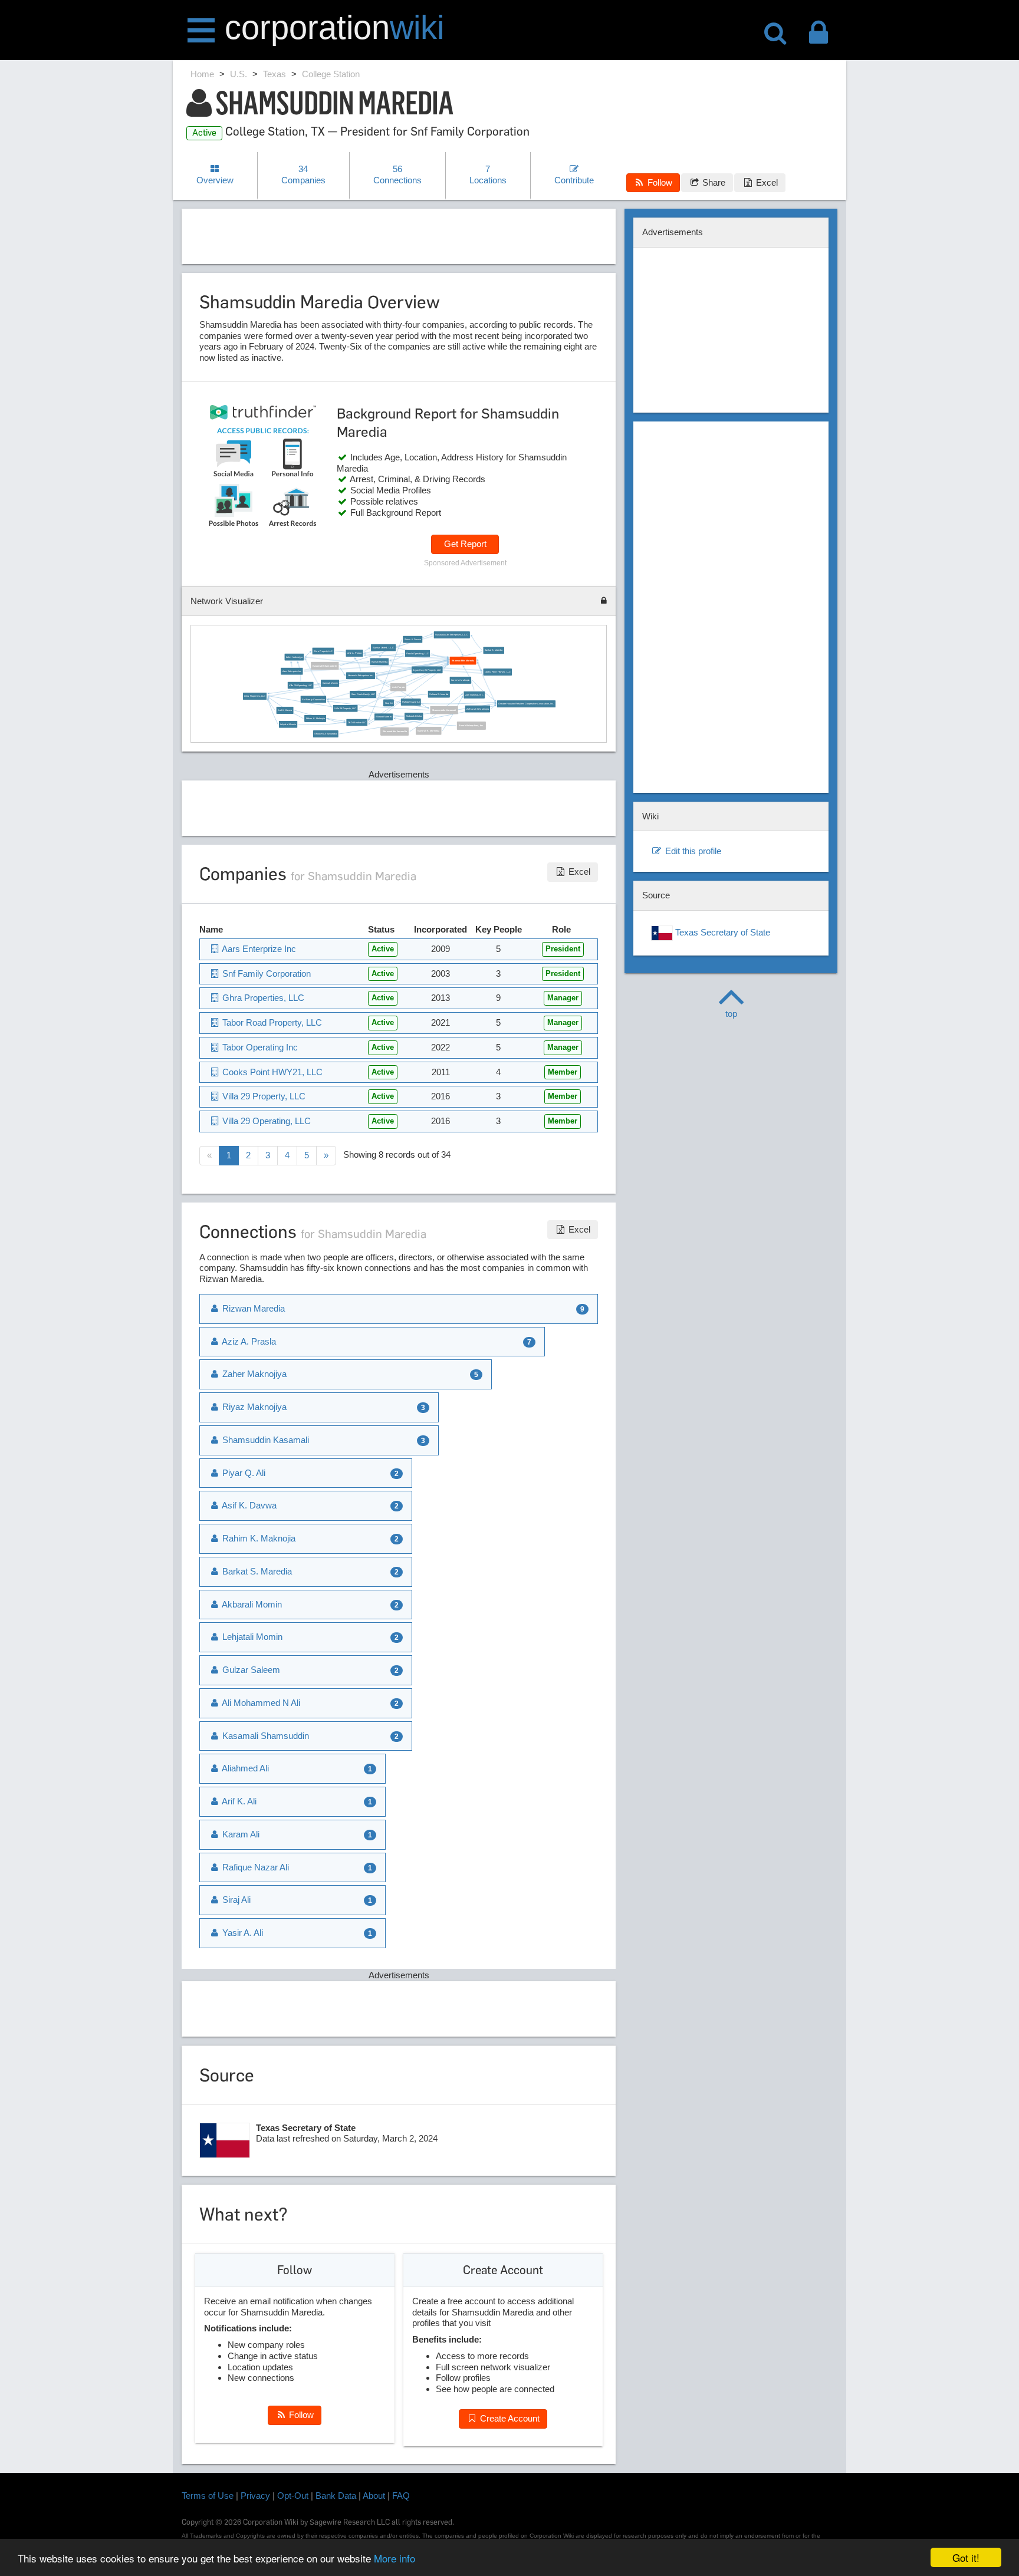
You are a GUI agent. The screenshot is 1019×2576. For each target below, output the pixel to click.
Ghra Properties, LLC (254, 696)
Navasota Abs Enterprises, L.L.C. (452, 635)
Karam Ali (240, 1834)
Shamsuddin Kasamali (444, 710)
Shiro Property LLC (323, 651)
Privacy (255, 2496)
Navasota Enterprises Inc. (361, 676)
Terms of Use (208, 2496)
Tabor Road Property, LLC (271, 1022)
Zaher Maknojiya (294, 657)
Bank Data (336, 2496)
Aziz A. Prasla (354, 653)
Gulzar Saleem (250, 1670)
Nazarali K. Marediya (428, 731)
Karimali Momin (330, 683)
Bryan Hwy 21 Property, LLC (427, 670)
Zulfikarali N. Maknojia (477, 709)
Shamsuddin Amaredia (395, 732)
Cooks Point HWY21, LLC (498, 672)
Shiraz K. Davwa (413, 640)
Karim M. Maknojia (461, 680)
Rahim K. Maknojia (315, 719)
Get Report (465, 544)
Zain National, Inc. (474, 695)
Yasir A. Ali (241, 1933)
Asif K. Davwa (285, 710)
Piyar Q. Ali (243, 1473)
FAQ (401, 2496)
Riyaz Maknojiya (253, 1407)
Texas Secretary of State (721, 932)
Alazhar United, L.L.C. (384, 648)
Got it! (966, 2557)
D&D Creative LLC (357, 723)
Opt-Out (293, 2496)
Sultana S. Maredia (439, 694)
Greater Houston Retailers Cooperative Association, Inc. (527, 704)
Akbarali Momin (384, 717)
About (374, 2496)
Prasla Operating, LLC (417, 654)
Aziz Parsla (399, 687)
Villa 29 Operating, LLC (300, 686)
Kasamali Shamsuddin (325, 666)
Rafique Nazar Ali (411, 702)
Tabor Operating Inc (259, 1047)
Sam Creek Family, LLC (363, 694)
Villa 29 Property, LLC (346, 709)
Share (713, 182)
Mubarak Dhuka (414, 716)
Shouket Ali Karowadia (326, 734)
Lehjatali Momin (288, 724)
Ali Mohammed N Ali (260, 1703)
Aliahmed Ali (244, 1768)
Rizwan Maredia (379, 662)
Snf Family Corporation (313, 699)
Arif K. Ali (238, 1801)
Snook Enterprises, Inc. (471, 726)
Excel (766, 182)
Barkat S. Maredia (494, 650)
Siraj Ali (389, 703)
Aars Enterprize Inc (292, 671)
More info (395, 2558)
